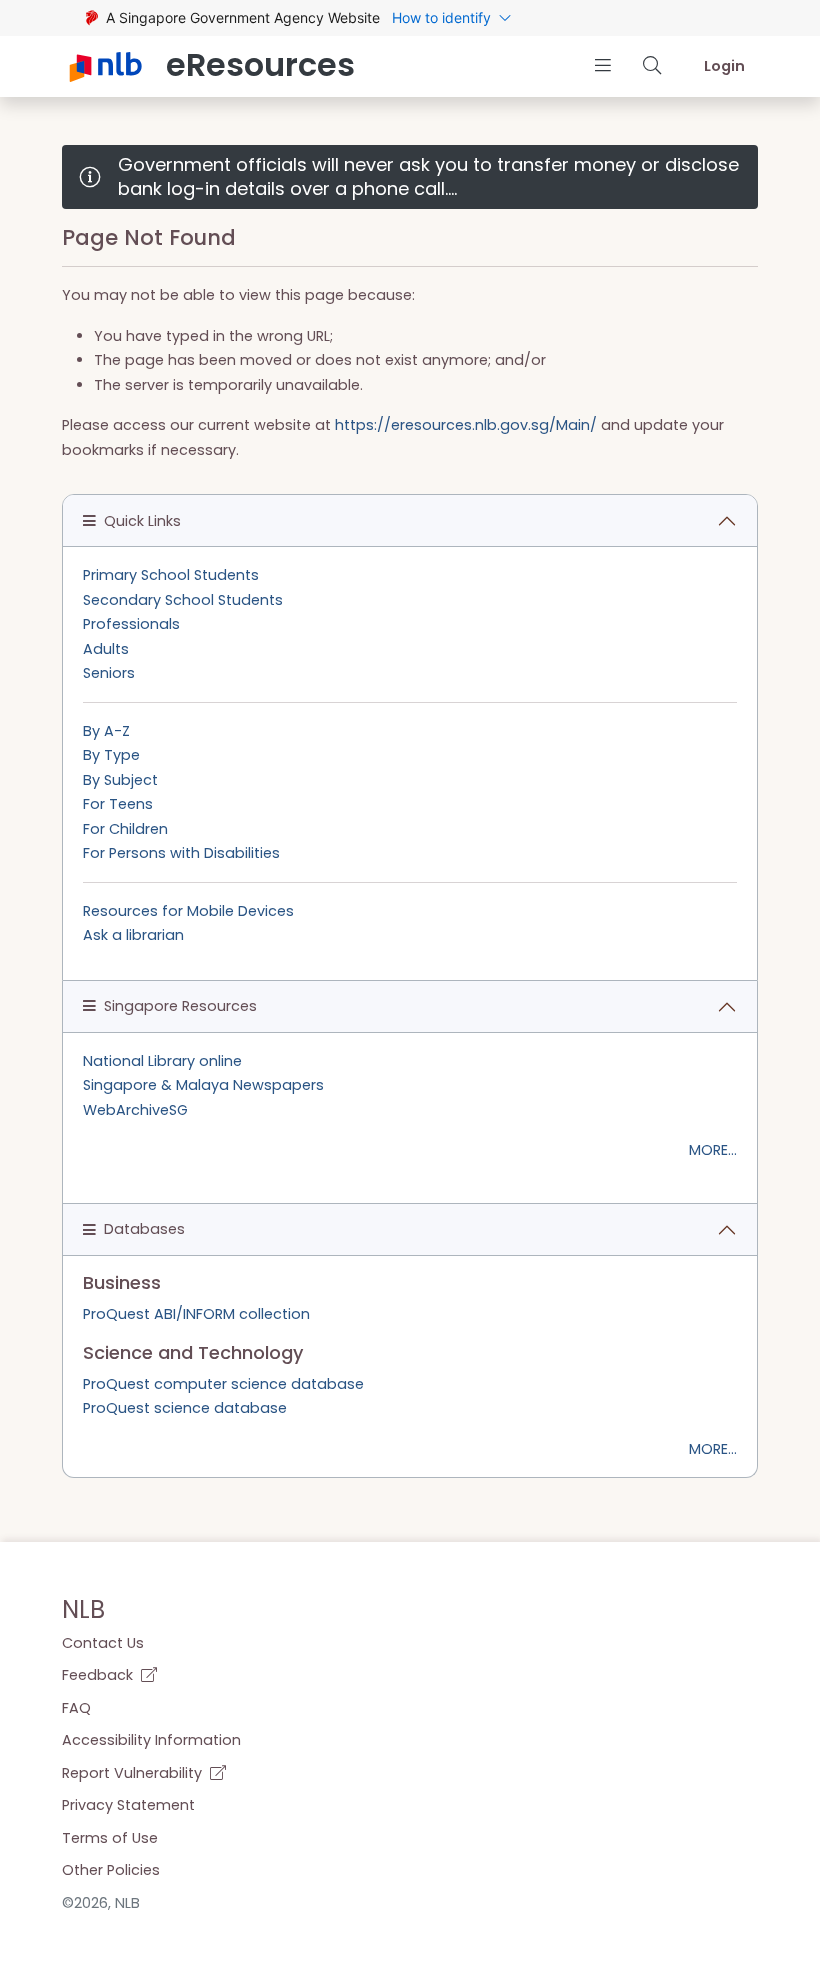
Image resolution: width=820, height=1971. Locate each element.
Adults (106, 649)
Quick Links (142, 521)
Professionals (131, 624)
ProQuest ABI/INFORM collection (196, 1314)
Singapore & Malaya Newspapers (203, 1085)
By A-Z (106, 731)
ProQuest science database (185, 1408)
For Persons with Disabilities (181, 853)
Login (724, 66)
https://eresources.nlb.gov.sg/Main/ (466, 425)
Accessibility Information (151, 1740)
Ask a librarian (133, 935)
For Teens (118, 804)
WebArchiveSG (135, 1110)
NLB (83, 1609)
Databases (144, 1229)
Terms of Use (110, 1838)
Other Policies (111, 1870)
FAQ (76, 1708)
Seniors (109, 673)
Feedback (99, 1675)
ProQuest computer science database (223, 1384)
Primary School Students (171, 575)
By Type (111, 755)
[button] (602, 65)
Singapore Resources (180, 1006)
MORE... (713, 1150)
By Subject (120, 780)
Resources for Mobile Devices (188, 911)
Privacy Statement (128, 1805)
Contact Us (103, 1643)
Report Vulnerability (134, 1773)
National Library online (162, 1061)
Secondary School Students (183, 600)
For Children (125, 829)
